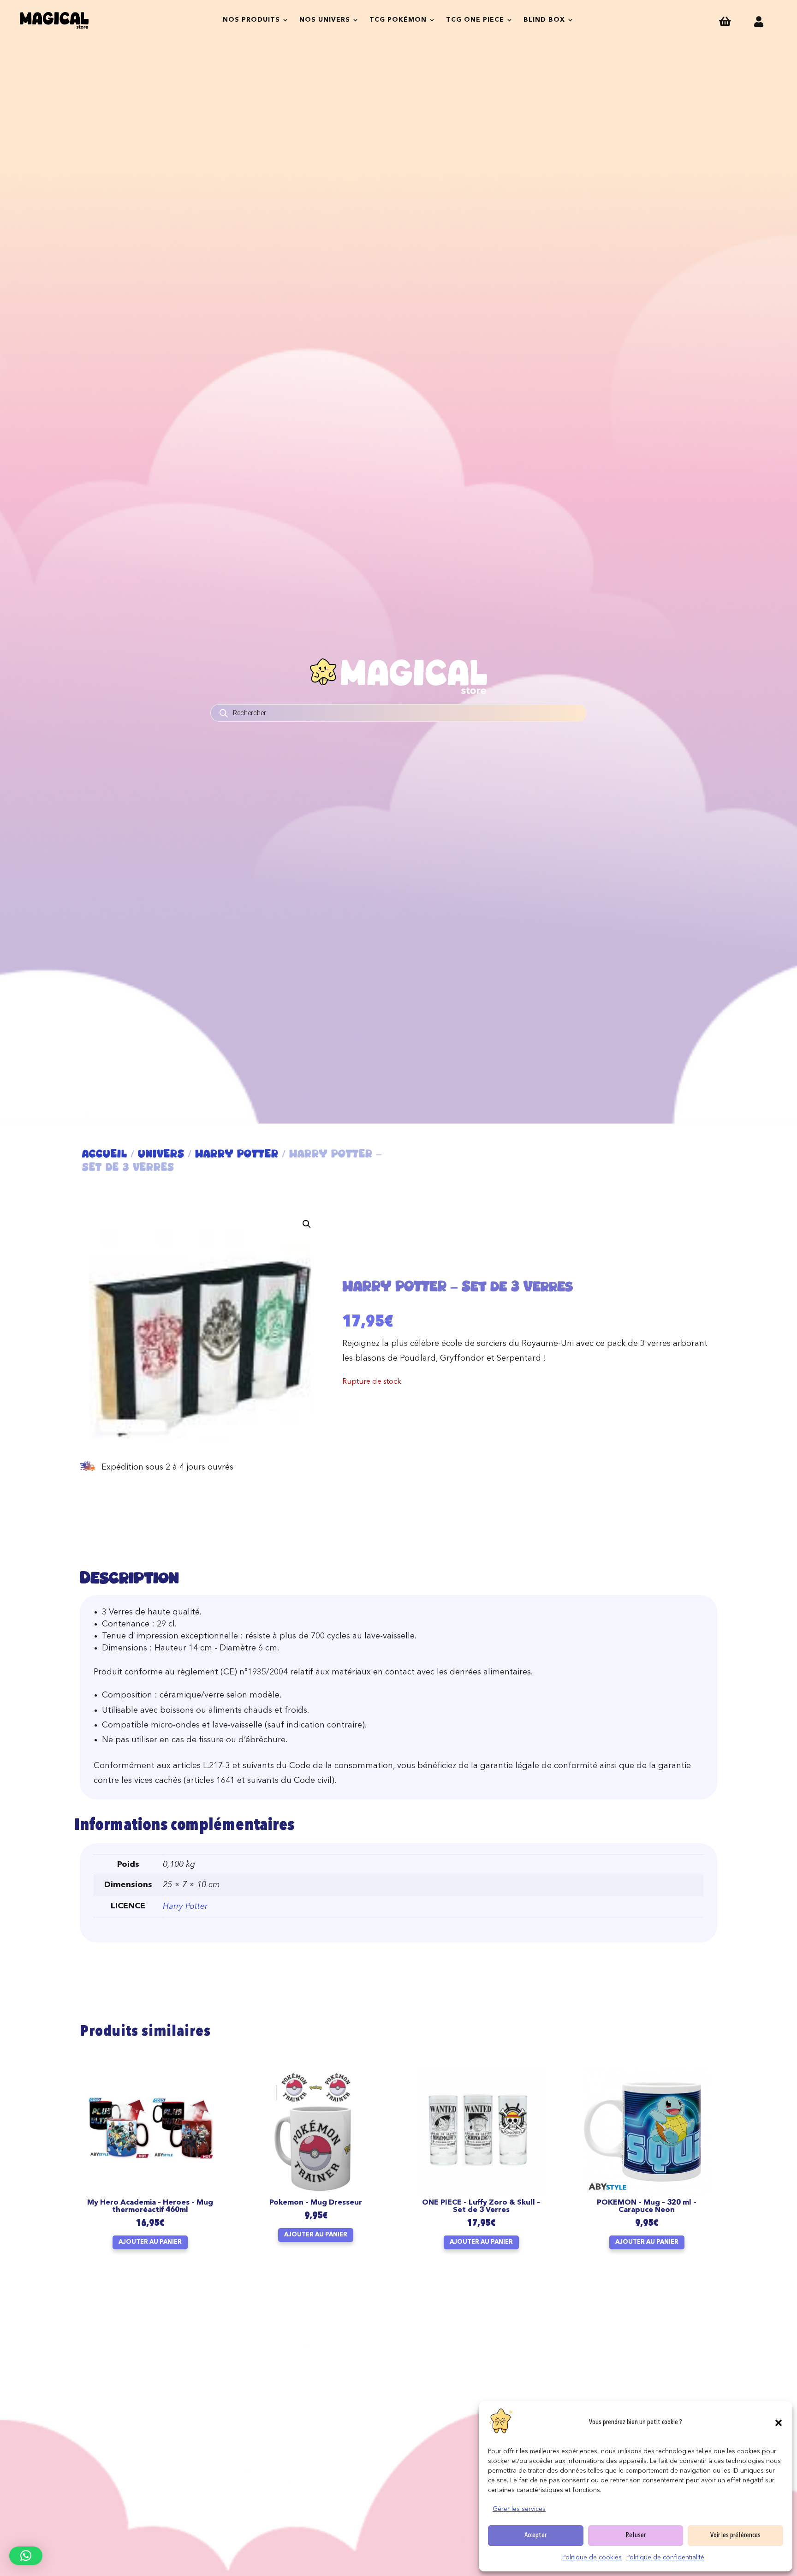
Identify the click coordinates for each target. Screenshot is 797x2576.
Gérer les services (519, 2509)
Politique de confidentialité (665, 2558)
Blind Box (544, 20)
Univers (161, 1154)
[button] (779, 2423)
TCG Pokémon (398, 20)
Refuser (636, 2536)
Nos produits (251, 20)
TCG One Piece (475, 20)
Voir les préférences (735, 2536)
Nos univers (325, 20)
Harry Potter (237, 1154)
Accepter (535, 2536)
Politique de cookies (592, 2558)
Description (129, 1577)
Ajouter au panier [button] (150, 2242)
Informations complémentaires (184, 1826)
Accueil (105, 1154)
